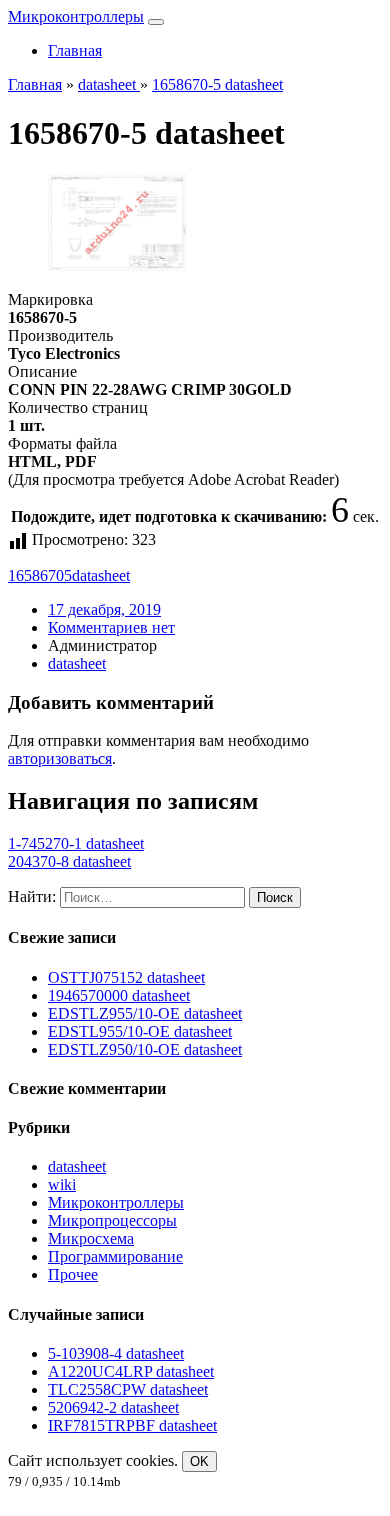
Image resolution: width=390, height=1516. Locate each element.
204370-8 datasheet (69, 861)
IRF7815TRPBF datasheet (132, 1425)
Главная (75, 50)
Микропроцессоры (112, 1220)
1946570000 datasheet (119, 995)
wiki (62, 1184)
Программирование (115, 1256)
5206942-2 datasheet (113, 1407)
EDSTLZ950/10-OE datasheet (145, 1049)
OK (199, 1461)
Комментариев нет (111, 627)
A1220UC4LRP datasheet (131, 1371)
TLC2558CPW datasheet (128, 1389)
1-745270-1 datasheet (76, 843)
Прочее (73, 1274)
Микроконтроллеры (76, 16)
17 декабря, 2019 (104, 609)
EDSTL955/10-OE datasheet (140, 1031)
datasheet (101, 575)
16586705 (40, 575)
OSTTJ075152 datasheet (126, 977)
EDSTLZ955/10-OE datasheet (145, 1013)
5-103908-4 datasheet (116, 1353)
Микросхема (91, 1238)
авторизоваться (60, 758)
